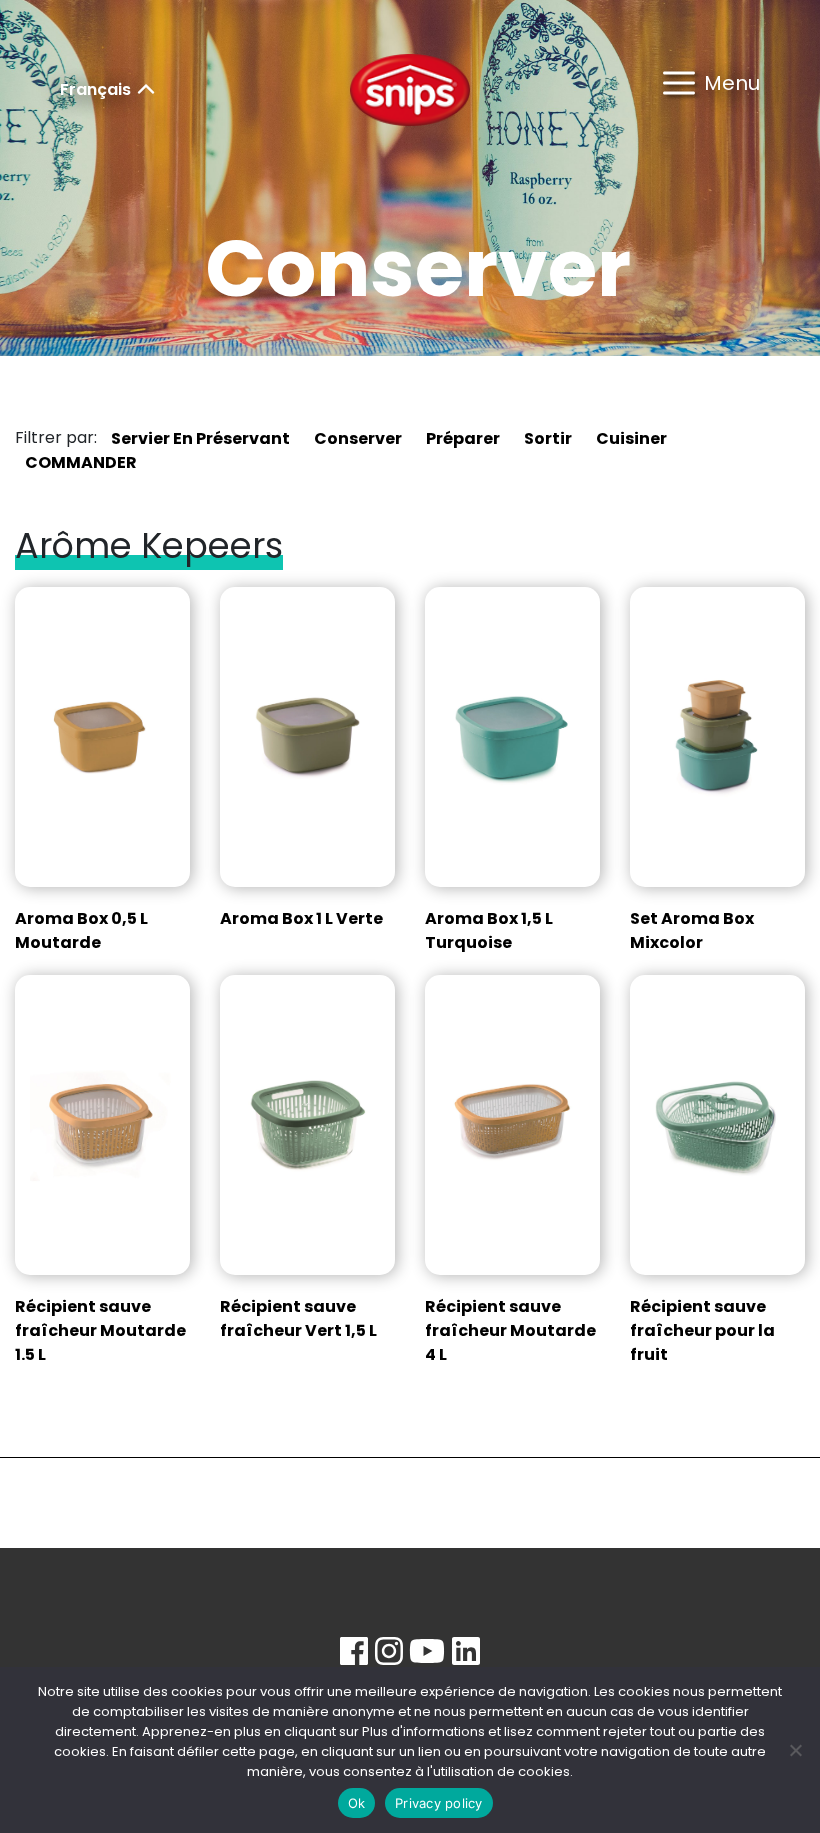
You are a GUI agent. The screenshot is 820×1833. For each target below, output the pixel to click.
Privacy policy (439, 1803)
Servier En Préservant (200, 438)
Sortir (548, 438)
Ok (357, 1803)
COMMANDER (81, 462)
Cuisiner (631, 438)
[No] (795, 1750)
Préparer (463, 438)
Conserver (358, 438)
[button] (711, 90)
